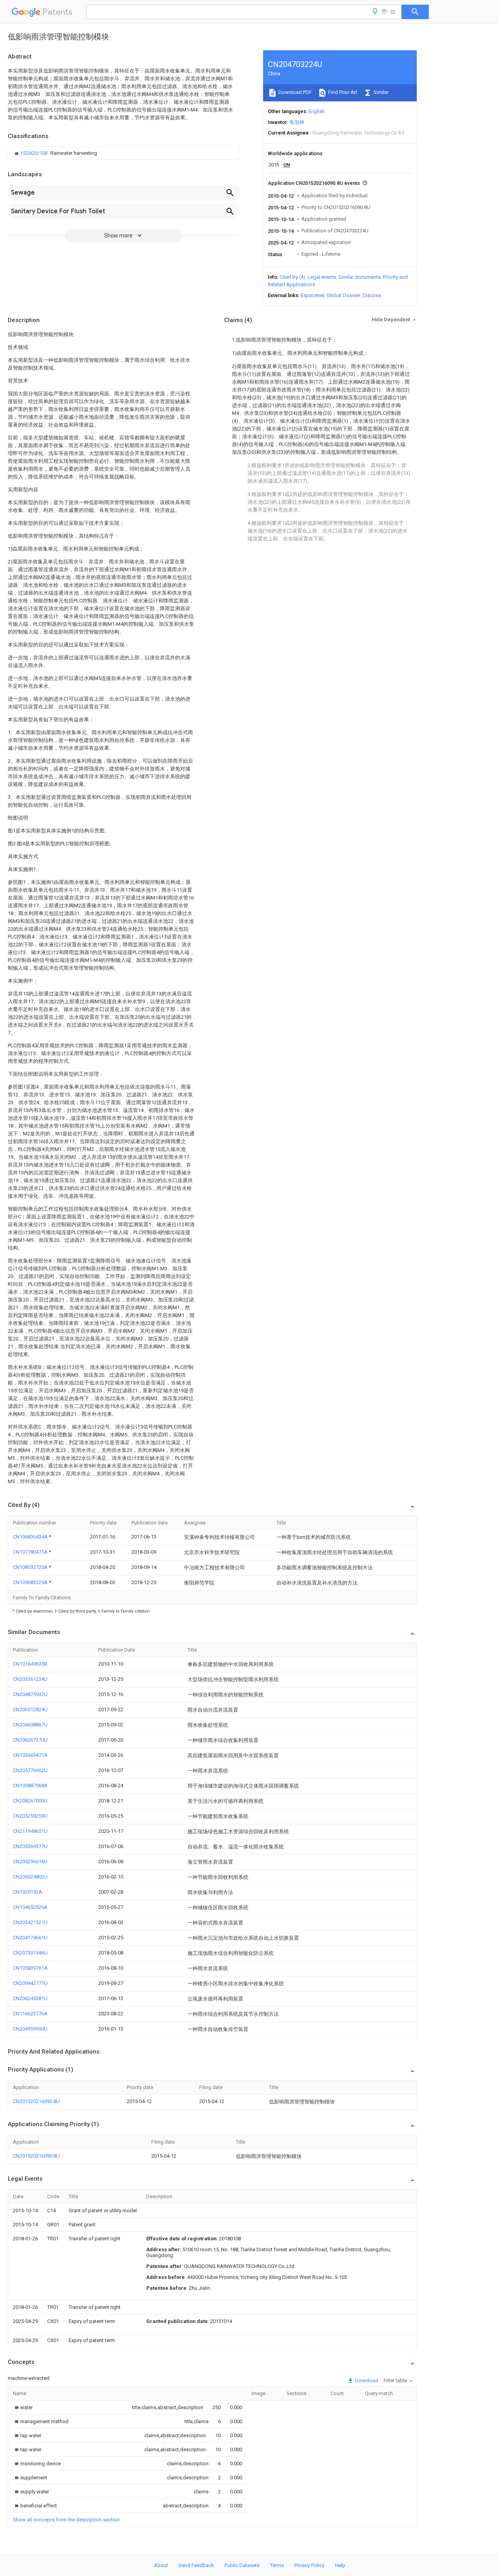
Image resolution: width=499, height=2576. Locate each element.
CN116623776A (30, 2014)
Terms (277, 2565)
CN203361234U (30, 1679)
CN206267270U (30, 1740)
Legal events (322, 277)
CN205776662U (30, 1770)
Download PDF (295, 92)
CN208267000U (30, 1801)
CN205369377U (30, 1846)
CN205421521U (30, 1922)
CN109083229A (31, 1582)
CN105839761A (30, 1968)
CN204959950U (30, 2029)
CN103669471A (30, 1755)
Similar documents (359, 277)
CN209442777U (30, 1983)
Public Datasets (242, 2565)
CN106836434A (31, 1537)
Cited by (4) (292, 277)
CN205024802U (30, 1877)
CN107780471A (31, 1552)
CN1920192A (27, 1892)
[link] (55, 153)
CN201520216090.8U (36, 2101)
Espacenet (312, 295)
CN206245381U (30, 1998)
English (317, 111)
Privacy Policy (309, 2565)
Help (340, 2565)
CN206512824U (30, 1709)
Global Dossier (343, 295)
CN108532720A (31, 1567)
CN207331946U (30, 1953)
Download (366, 2380)
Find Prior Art (342, 92)
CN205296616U (30, 1862)
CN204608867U (30, 1725)
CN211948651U (30, 1831)
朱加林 (297, 122)
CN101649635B (30, 1664)
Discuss (372, 295)
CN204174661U (30, 1938)
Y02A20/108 (35, 153)
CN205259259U (30, 1816)
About (161, 2565)
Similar (380, 92)
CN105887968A (30, 1785)
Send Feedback (196, 2565)
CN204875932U (30, 1694)
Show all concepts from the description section (66, 2520)
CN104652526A (30, 1907)
